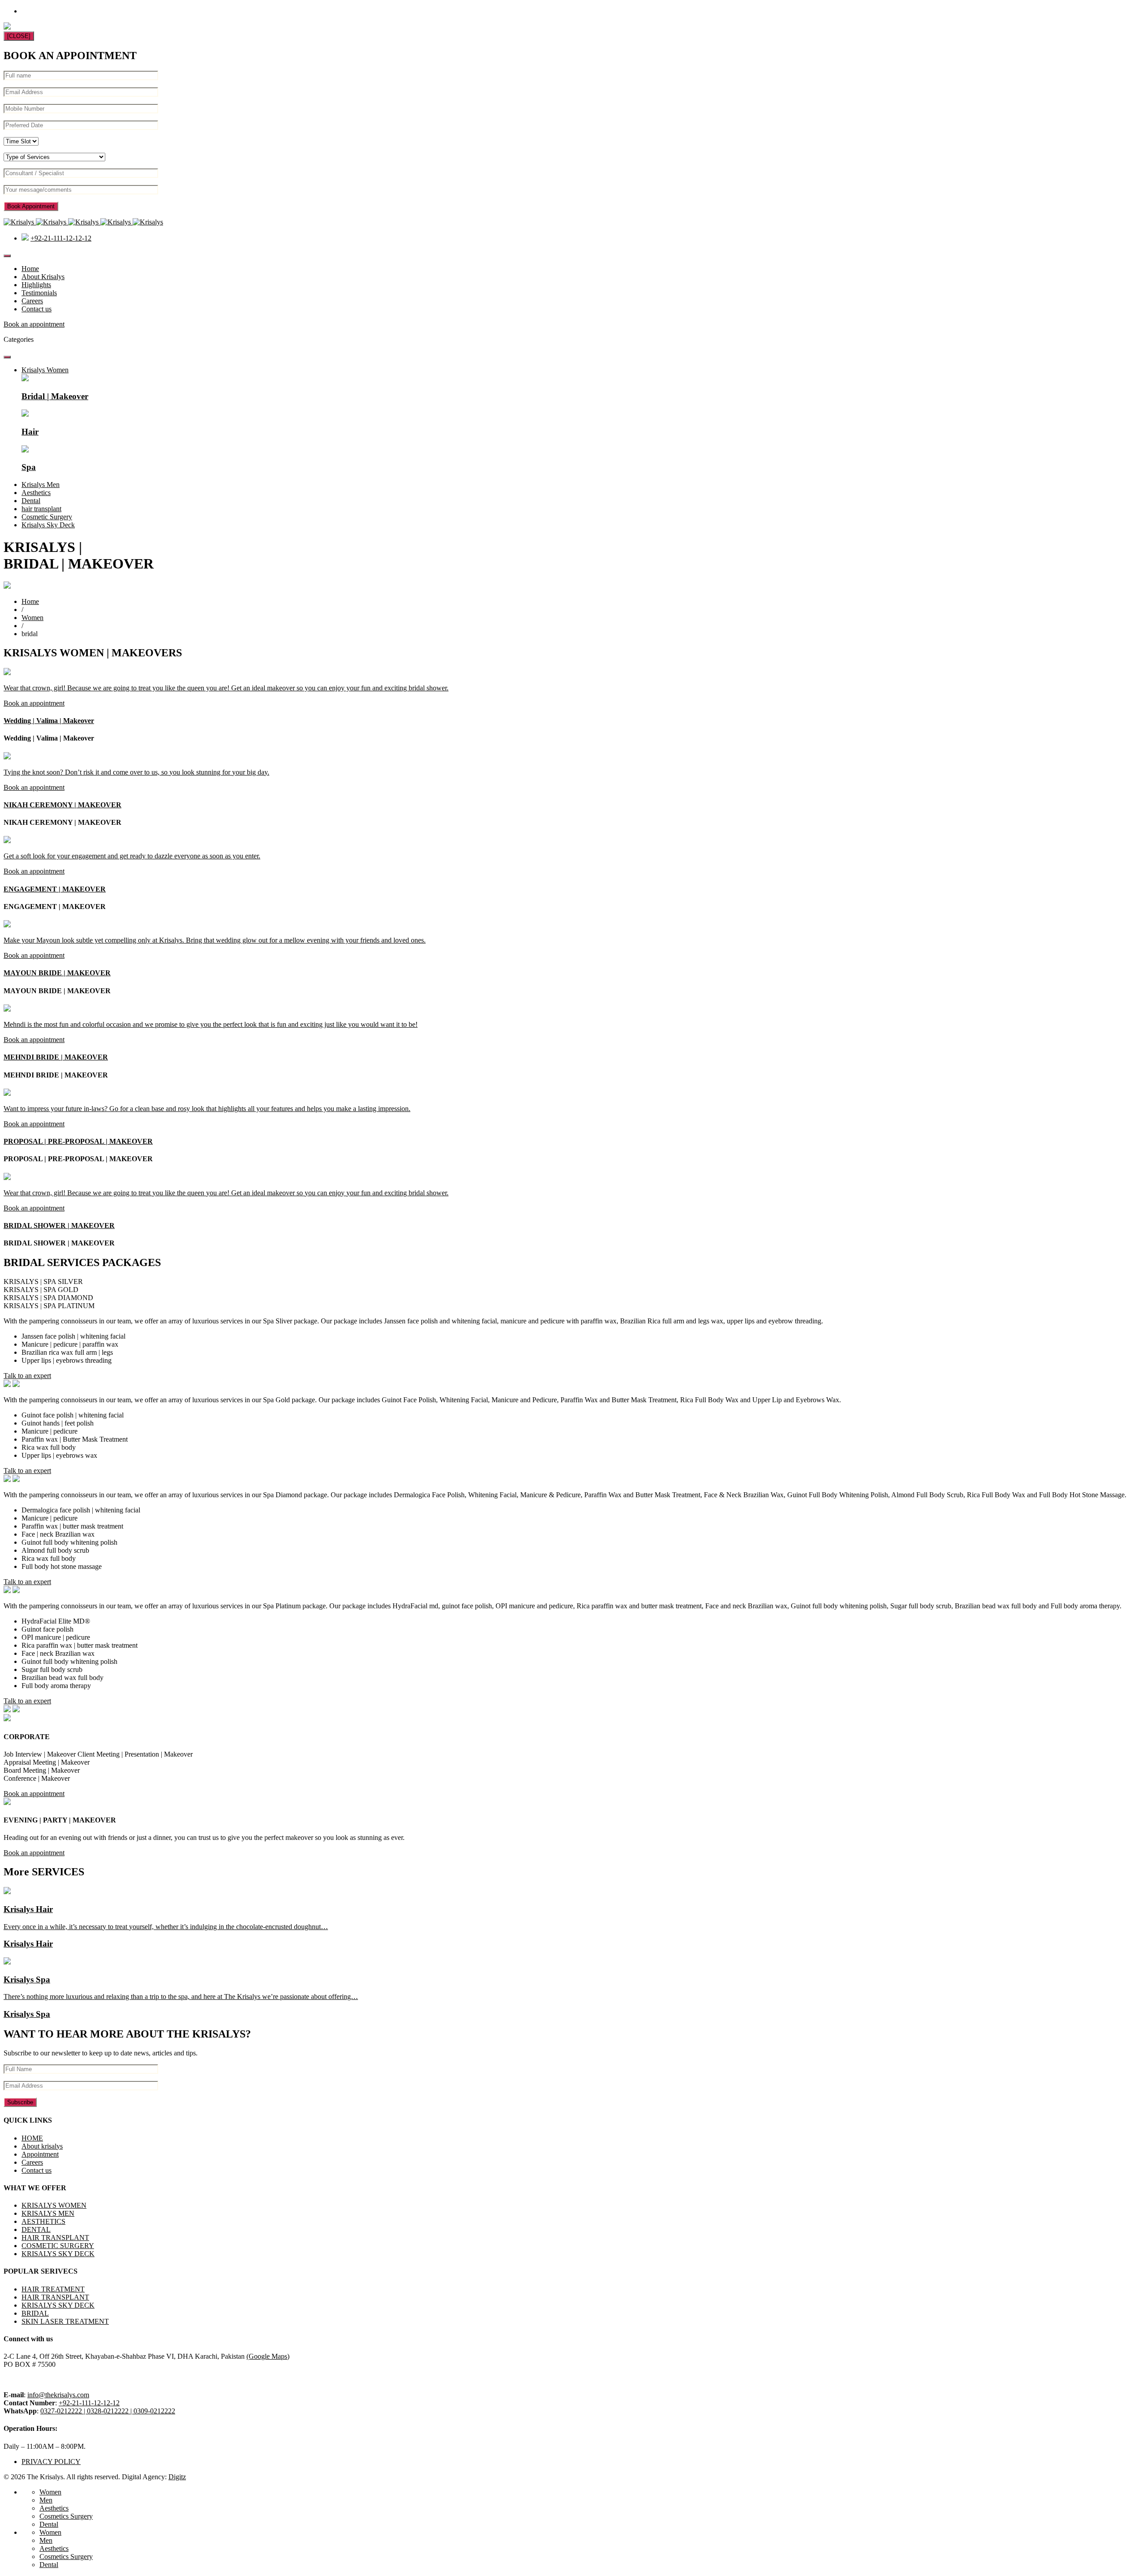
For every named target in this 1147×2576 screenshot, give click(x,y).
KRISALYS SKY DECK (58, 2254)
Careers (32, 301)
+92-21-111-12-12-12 (61, 238)
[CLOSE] (19, 36)
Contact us (37, 309)
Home (30, 269)
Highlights (36, 285)
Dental (49, 2524)
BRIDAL (35, 2313)
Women (32, 618)
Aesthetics (54, 2508)
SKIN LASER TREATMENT (65, 2321)
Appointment (40, 2154)
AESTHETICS (43, 2221)
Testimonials (39, 293)
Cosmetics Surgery (66, 2516)
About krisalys (42, 2146)
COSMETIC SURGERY (58, 2246)
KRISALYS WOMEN (54, 2205)
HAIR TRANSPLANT (55, 2238)
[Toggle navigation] (7, 256)
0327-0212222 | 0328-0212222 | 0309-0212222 (108, 2411)
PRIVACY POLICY (51, 2462)
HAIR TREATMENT (53, 2289)
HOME (32, 2138)
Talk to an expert (27, 1376)
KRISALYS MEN (48, 2213)
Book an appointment (34, 324)
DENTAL (36, 2229)
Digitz (177, 2477)
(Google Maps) (268, 2356)
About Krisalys (43, 277)
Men (46, 2500)
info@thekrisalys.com (58, 2395)
